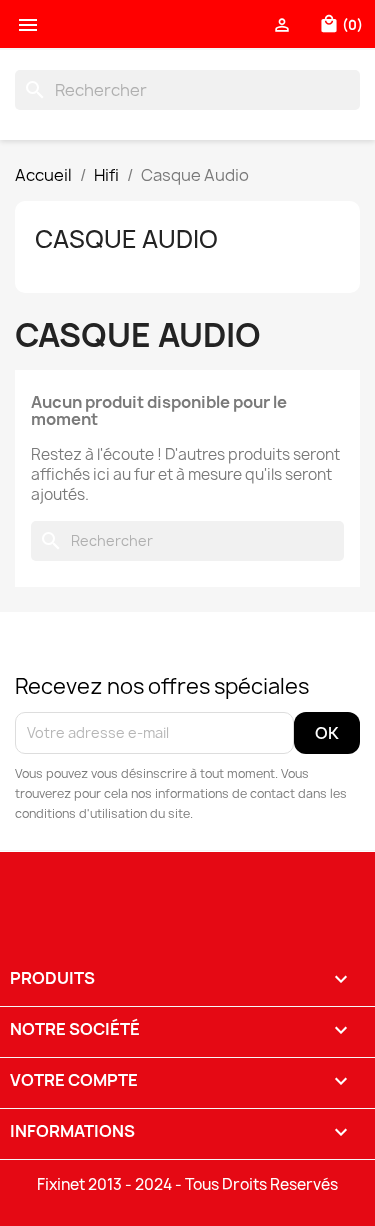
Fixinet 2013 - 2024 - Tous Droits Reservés (187, 1185)
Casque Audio (126, 239)
